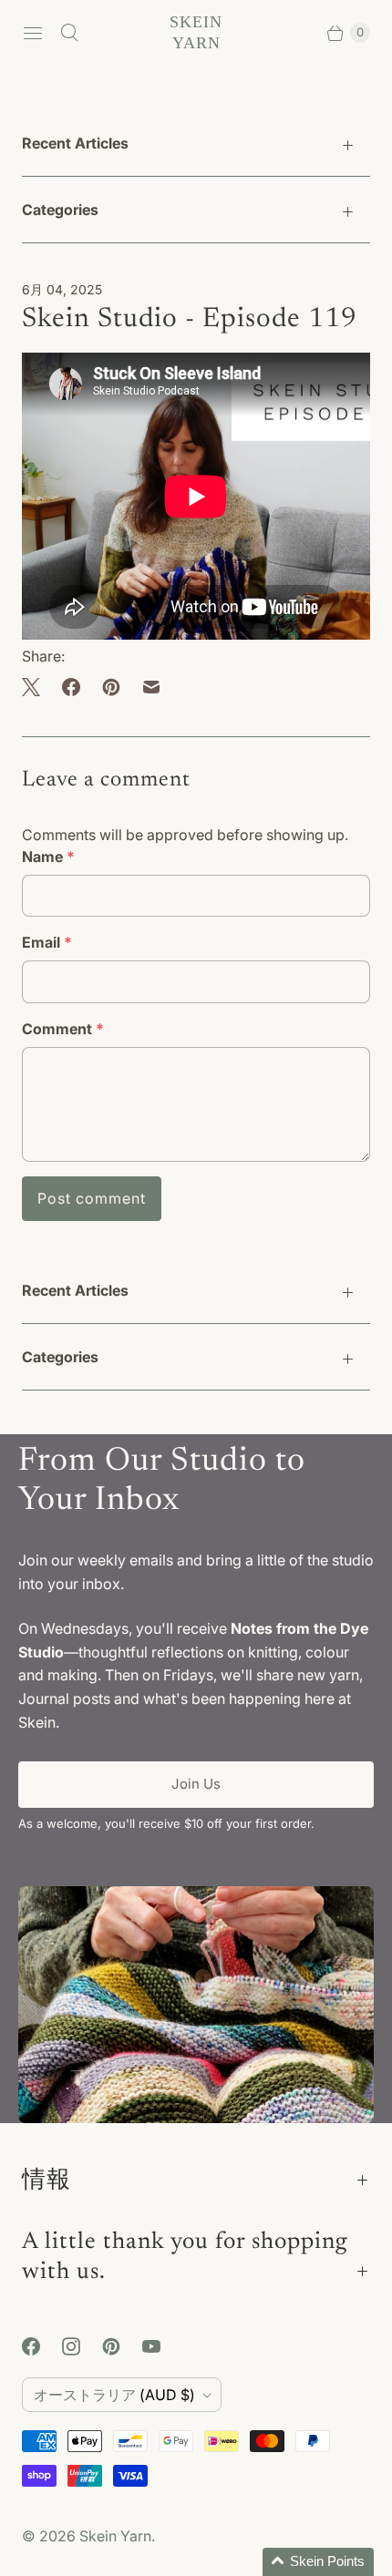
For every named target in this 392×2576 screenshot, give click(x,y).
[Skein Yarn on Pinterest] (122, 2346)
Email (47, 942)
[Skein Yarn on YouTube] (162, 2346)
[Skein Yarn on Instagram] (82, 2346)
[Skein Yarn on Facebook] (42, 2346)
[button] (318, 2562)
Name (48, 857)
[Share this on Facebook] (71, 687)
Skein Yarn (115, 2536)
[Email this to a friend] (151, 687)
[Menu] (33, 33)
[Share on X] (36, 687)
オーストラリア (114, 2395)
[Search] (69, 33)
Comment (63, 1029)
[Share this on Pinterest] (111, 687)
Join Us (196, 1784)
